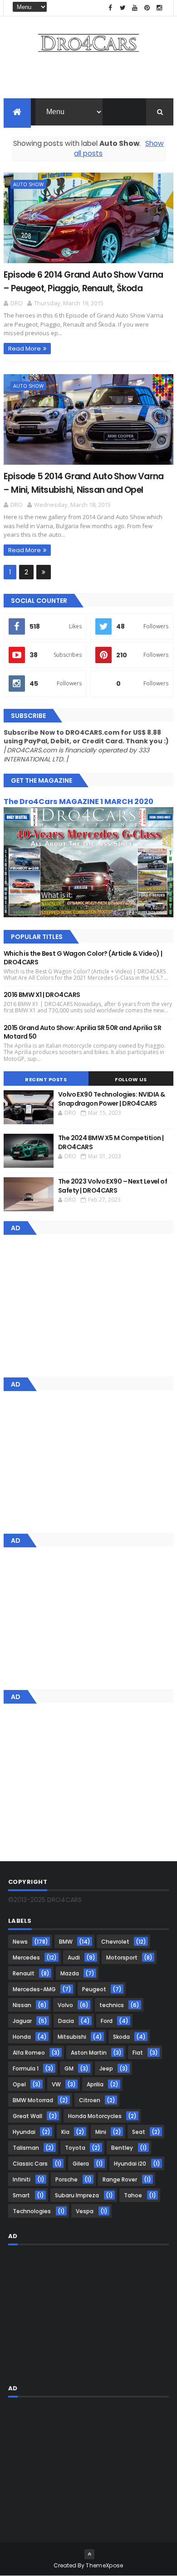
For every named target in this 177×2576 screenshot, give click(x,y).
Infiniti (22, 2179)
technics (112, 2005)
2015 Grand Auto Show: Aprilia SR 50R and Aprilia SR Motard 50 (82, 1032)
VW (56, 2084)
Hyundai (24, 2132)
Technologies (32, 2211)
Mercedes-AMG (34, 1989)
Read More (25, 349)
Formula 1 (26, 2068)
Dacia (66, 2021)
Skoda (121, 2037)
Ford (107, 2021)
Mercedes (26, 1957)
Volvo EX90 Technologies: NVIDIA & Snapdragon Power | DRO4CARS (112, 1099)
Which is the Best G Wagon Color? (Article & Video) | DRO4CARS (83, 958)
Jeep (106, 2068)
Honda (22, 2037)
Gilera (81, 2164)
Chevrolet (115, 1942)
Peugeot (94, 1989)
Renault (24, 1973)
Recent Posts (46, 1079)
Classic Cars (30, 2164)
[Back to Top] (89, 2554)
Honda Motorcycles (95, 2116)
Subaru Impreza (77, 2195)
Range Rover (120, 2179)
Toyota (75, 2148)
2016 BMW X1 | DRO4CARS (42, 995)
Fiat (138, 2053)
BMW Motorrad (33, 2100)
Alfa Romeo (29, 2053)
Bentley (122, 2148)
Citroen (90, 2100)
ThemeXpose (104, 2565)
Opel (19, 2084)
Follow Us (131, 1079)
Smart (21, 2195)
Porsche (66, 2179)
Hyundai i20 (130, 2164)
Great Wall (27, 2116)
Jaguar (22, 2021)
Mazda (70, 1973)
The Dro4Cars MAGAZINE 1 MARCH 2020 (79, 802)
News (20, 1942)
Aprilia (95, 2084)
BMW (66, 1942)
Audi (74, 1957)
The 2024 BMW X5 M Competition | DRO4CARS (111, 1142)
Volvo (65, 2005)
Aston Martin (89, 2053)
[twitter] (123, 8)
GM (69, 2068)
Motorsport (122, 1957)
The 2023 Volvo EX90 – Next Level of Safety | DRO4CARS (113, 1186)
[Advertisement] (88, 78)
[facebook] (110, 8)
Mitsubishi (72, 2037)
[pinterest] (147, 8)
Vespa (85, 2211)
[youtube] (135, 8)
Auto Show (28, 184)
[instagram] (159, 8)
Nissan (22, 2005)
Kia (65, 2132)
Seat (139, 2132)
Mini (101, 2132)
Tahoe (133, 2195)
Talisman (26, 2148)
